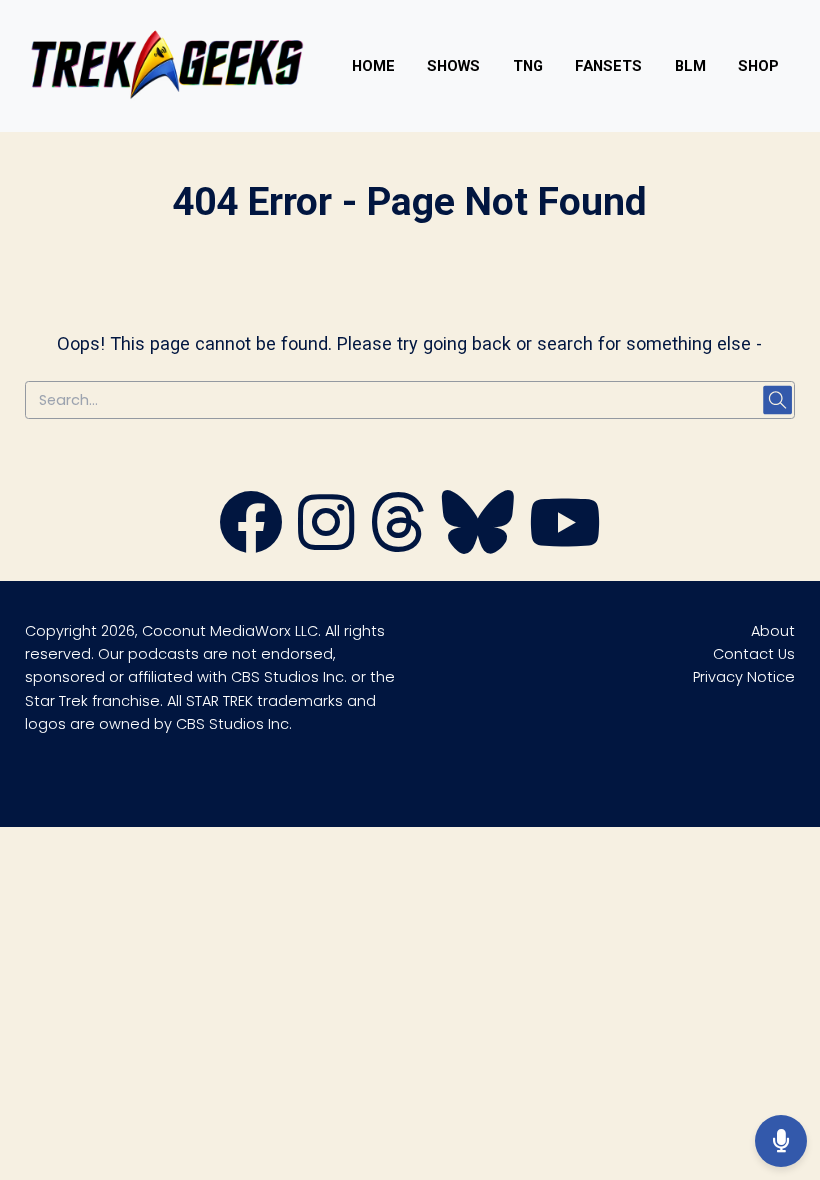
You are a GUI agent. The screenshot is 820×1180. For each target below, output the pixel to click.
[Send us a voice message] (781, 1141)
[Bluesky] (478, 545)
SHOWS (453, 66)
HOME (373, 66)
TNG (528, 66)
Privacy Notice (744, 677)
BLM (690, 66)
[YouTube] (565, 545)
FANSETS (608, 66)
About (773, 631)
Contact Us (754, 654)
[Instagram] (326, 545)
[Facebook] (251, 545)
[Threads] (398, 545)
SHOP (758, 66)
